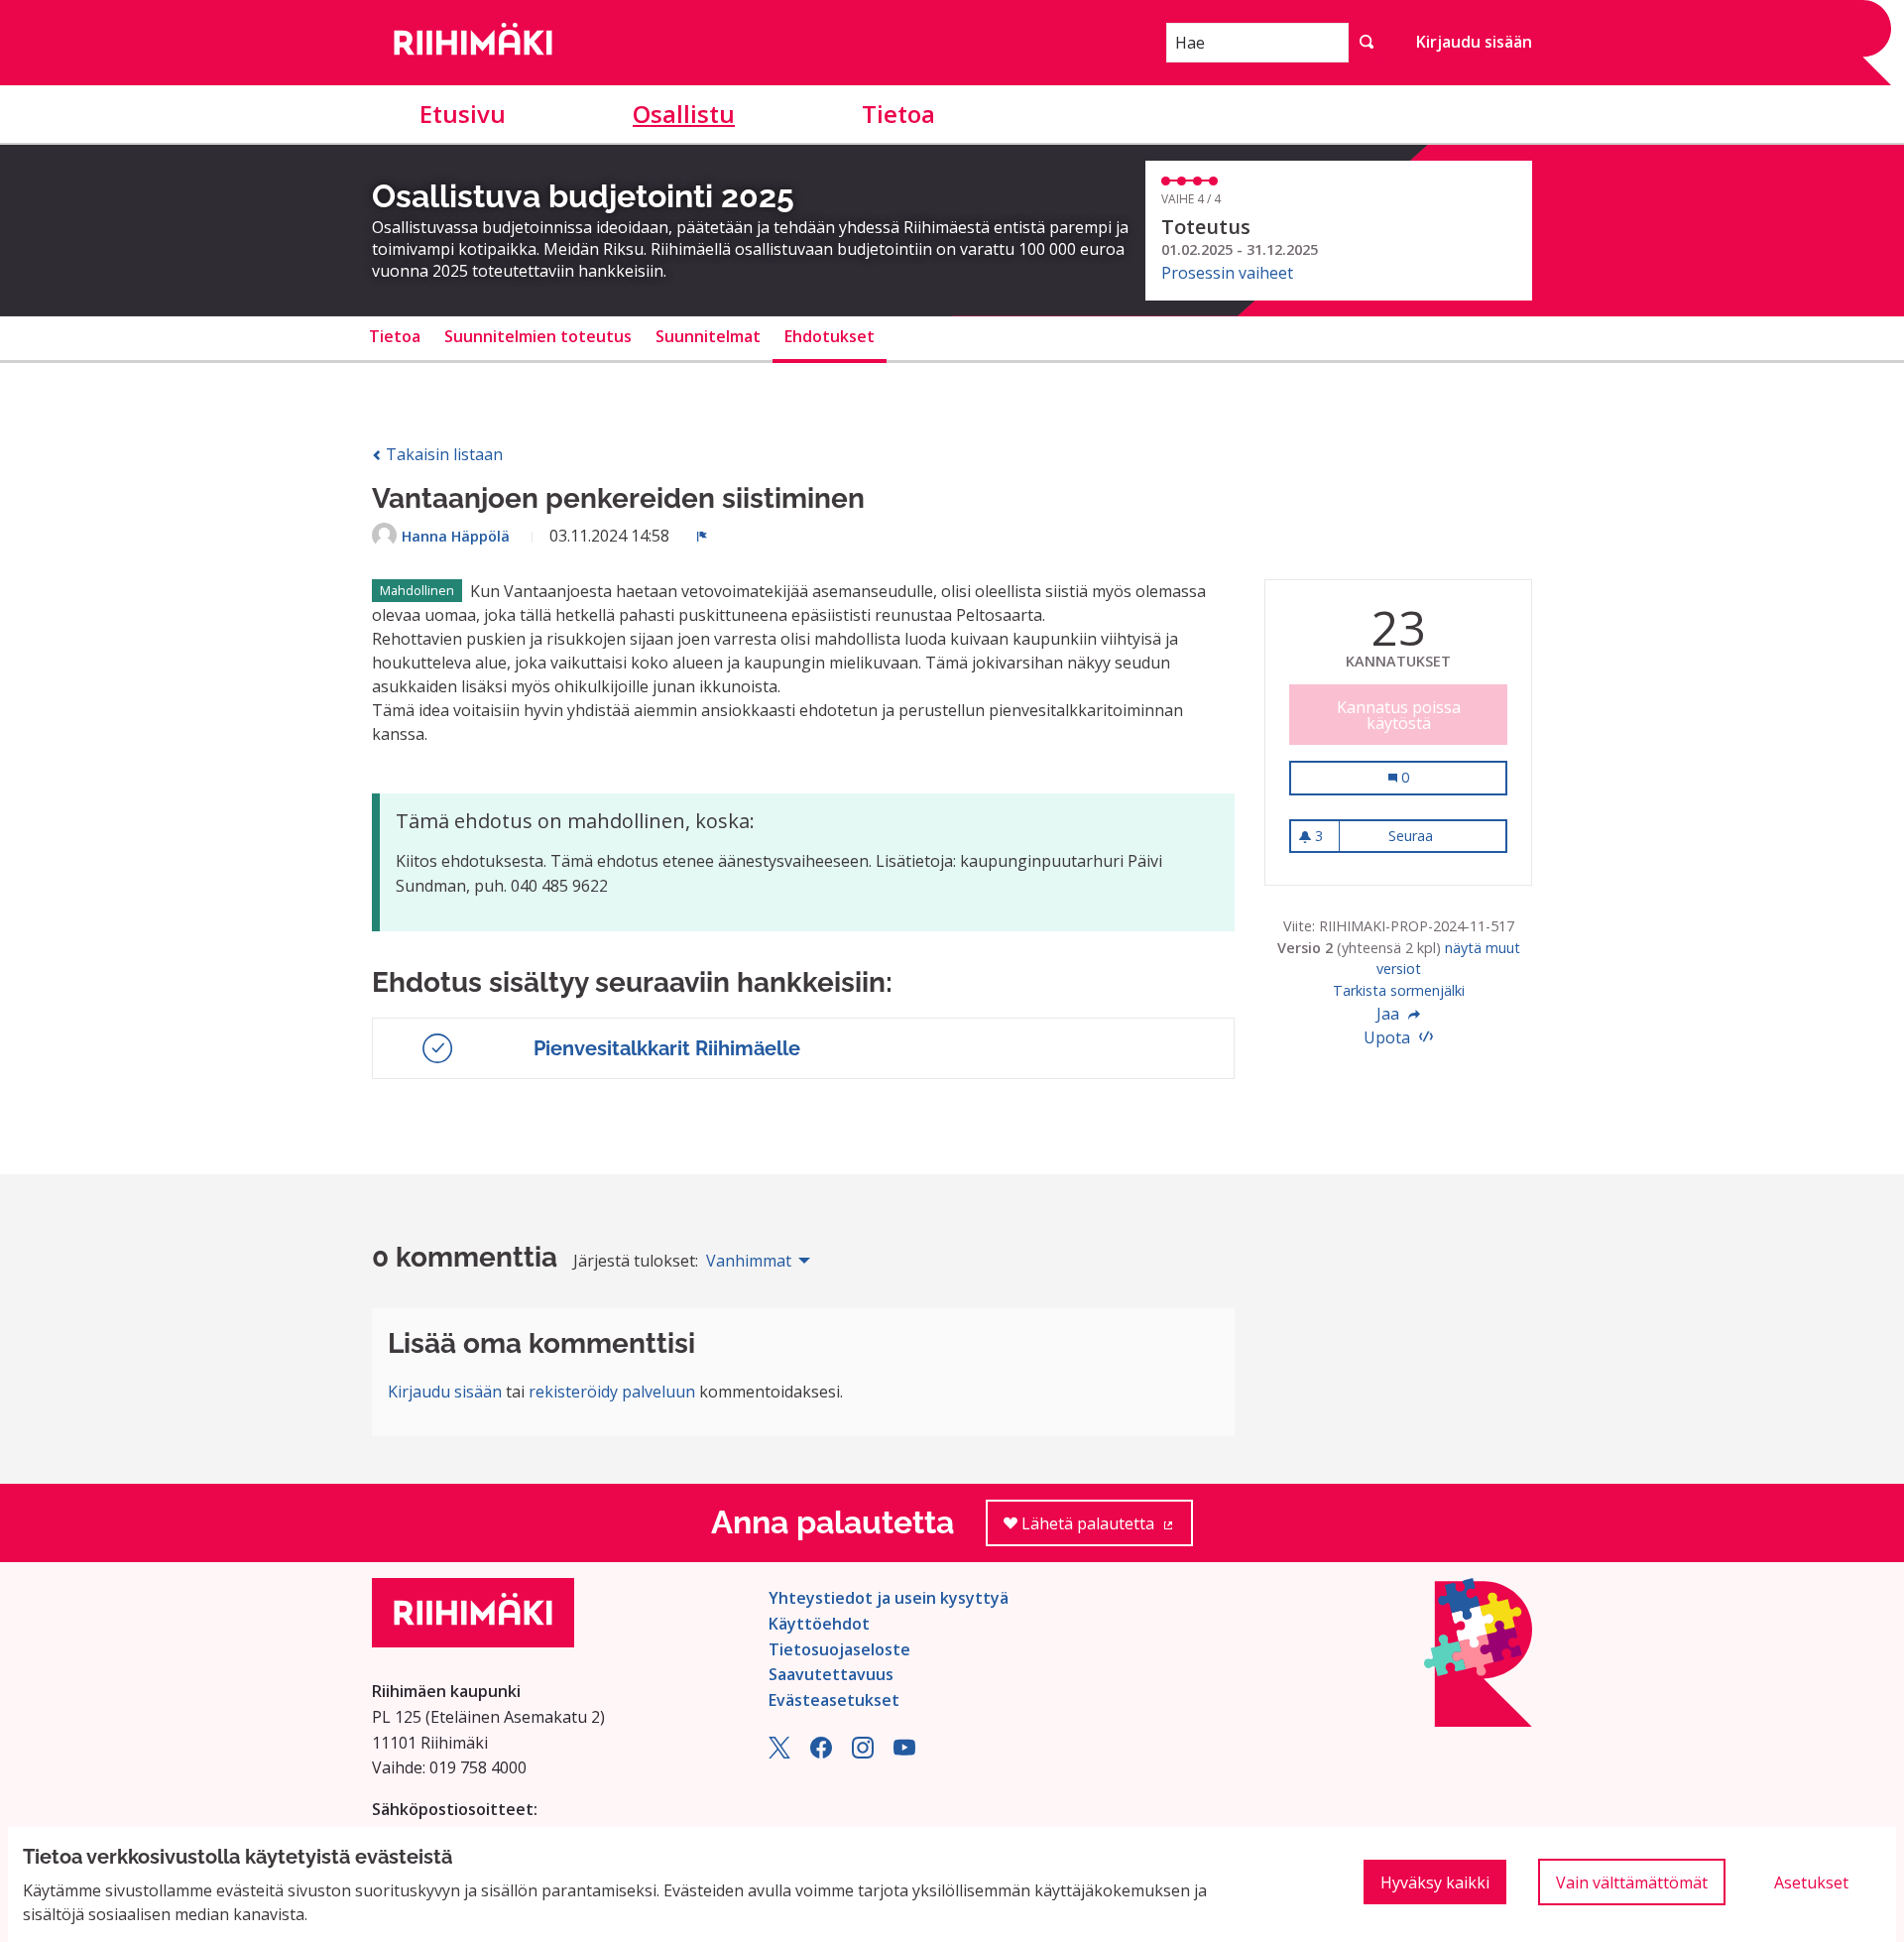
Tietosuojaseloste (839, 1649)
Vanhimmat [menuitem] (749, 1261)
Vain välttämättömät (1632, 1882)
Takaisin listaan (442, 454)
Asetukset (1811, 1882)
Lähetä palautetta (1105, 1529)
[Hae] (1367, 43)
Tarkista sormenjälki (1399, 990)
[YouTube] (904, 1753)
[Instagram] (863, 1753)
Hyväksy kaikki (1435, 1882)
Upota (1389, 1037)
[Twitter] (779, 1753)
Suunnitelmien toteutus (538, 336)
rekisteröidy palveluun (612, 1392)
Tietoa (898, 114)
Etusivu (463, 114)
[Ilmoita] (702, 536)
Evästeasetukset (834, 1700)
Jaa (1390, 1014)
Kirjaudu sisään (1474, 42)
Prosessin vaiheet (1227, 273)
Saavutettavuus (831, 1674)
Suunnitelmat (708, 336)
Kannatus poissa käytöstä (1399, 715)
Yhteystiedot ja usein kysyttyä (889, 1598)
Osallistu (684, 114)
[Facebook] (821, 1753)
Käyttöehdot (819, 1624)
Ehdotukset (830, 336)
